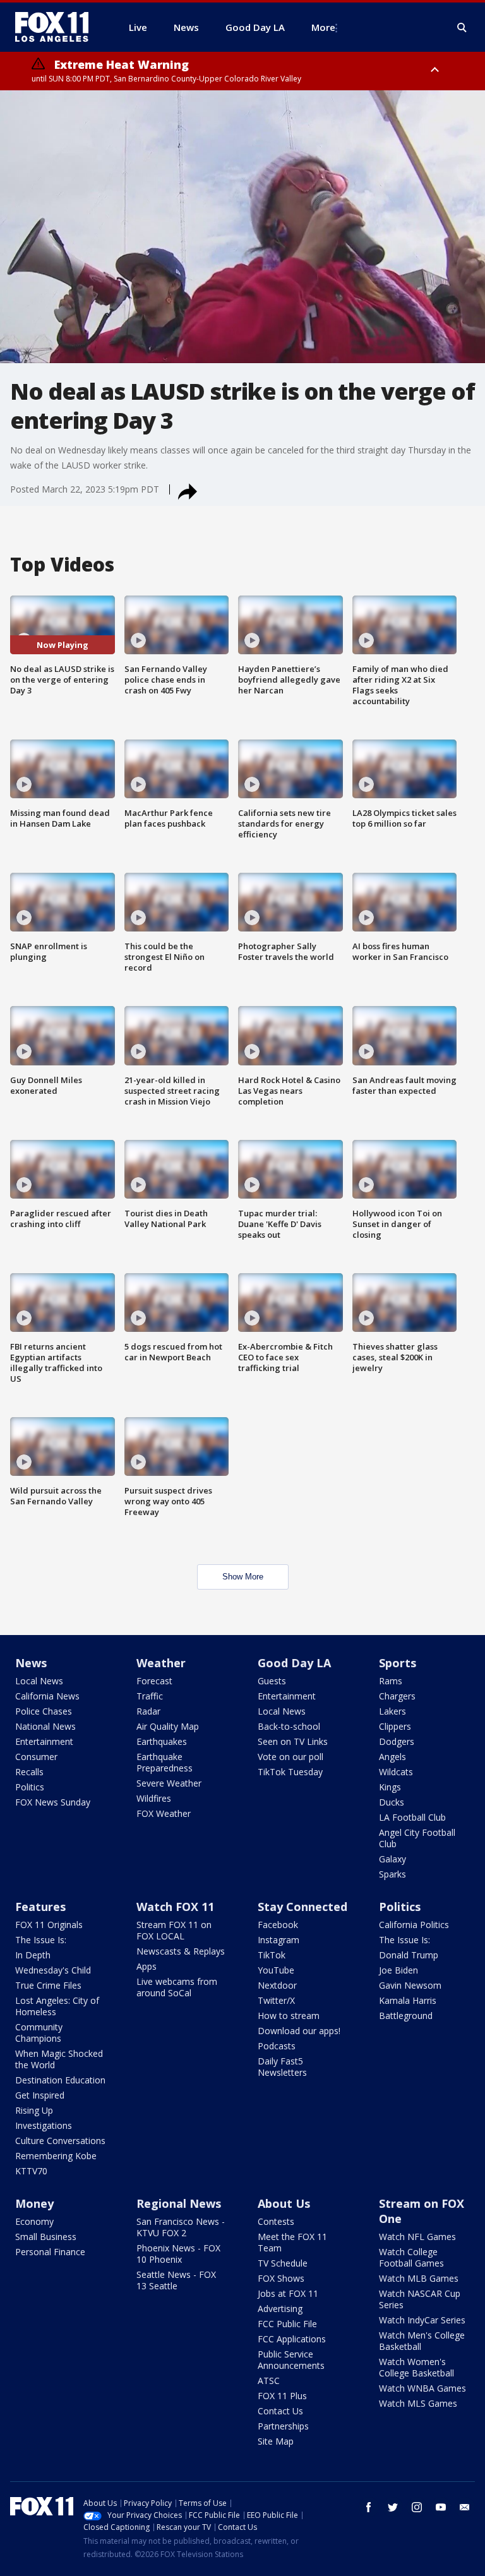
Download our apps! (299, 2031)
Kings (390, 1787)
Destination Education (60, 2080)
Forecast (154, 1681)
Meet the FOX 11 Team (292, 2242)
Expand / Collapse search (462, 28)
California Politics (414, 1925)
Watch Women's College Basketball (416, 2367)
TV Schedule (283, 2263)
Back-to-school (289, 1726)
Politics (30, 1787)
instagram (417, 2507)
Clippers (395, 1726)
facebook (369, 2507)
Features (40, 1907)
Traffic (150, 1696)
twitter (393, 2507)
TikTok (272, 1955)
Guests (272, 1681)
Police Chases (44, 1711)
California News (47, 1696)
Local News (39, 1681)
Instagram (278, 1940)
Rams (391, 1681)
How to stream (289, 2016)
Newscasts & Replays (181, 1951)
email (465, 2507)
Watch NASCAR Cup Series (420, 2299)
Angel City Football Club (417, 1838)
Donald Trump (409, 1955)
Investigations (44, 2125)
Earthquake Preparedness (165, 1762)
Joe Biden (398, 1970)
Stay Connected (302, 1907)
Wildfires (154, 1798)
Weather (161, 1663)
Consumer (36, 1757)
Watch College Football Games (411, 2257)
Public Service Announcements (291, 2360)
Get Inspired (40, 2095)
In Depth (33, 1955)
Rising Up (34, 2110)
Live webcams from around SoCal (177, 1987)
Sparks (392, 1874)
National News (45, 1726)
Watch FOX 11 (175, 1907)
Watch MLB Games (419, 2278)
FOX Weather (164, 1813)
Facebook (278, 1925)
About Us (284, 2203)
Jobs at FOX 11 (288, 2293)
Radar (148, 1711)
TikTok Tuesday (290, 1772)
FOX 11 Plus (282, 2396)
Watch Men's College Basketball (422, 2341)
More (323, 27)
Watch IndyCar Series (422, 2320)
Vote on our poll (290, 1757)
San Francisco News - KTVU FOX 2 (181, 2227)
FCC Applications (292, 2339)
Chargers (397, 1696)
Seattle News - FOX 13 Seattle (176, 2280)
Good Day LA (294, 1663)
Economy (34, 2221)
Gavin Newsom (410, 1985)
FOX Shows (281, 2278)
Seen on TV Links (293, 1741)
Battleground (406, 2016)
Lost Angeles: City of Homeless (57, 2006)
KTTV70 (31, 2171)
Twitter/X (276, 2000)
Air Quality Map (168, 1726)
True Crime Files (48, 1985)
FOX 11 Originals (49, 1925)
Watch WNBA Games (422, 2388)
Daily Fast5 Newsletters (282, 2067)
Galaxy (392, 1859)
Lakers (392, 1711)
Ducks (392, 1802)
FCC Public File (287, 2324)
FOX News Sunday (53, 1802)
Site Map (276, 2441)
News (31, 1663)
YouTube (276, 1970)
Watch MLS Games (418, 2403)
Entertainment (44, 1741)
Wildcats (396, 1772)
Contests (276, 2221)
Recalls (29, 1772)
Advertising (280, 2309)
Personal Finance (50, 2252)
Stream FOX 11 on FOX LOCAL (174, 1930)
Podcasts (277, 2046)
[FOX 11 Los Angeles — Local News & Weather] (57, 27)
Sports (398, 1663)
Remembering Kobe (56, 2156)
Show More (243, 1577)
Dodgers (397, 1741)
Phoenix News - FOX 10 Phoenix (178, 2254)
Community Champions (39, 2033)
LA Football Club (412, 1817)
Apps (147, 1966)
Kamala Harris (408, 2000)
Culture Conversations (60, 2141)
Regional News (179, 2203)
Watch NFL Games (417, 2237)
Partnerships (283, 2426)
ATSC (269, 2381)
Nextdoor (277, 1985)
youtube (441, 2507)
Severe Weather (169, 1783)
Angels (392, 1757)
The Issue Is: (41, 1940)
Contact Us (280, 2411)
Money (34, 2203)
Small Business (46, 2237)
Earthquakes (162, 1741)
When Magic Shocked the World (59, 2059)
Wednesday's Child (53, 1970)
